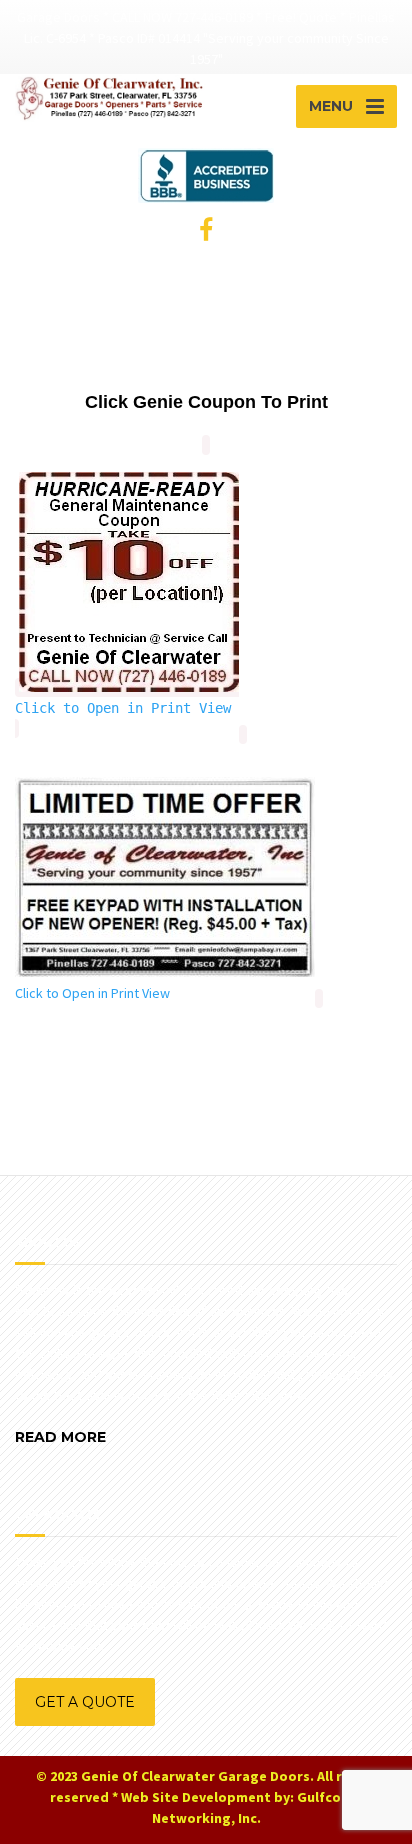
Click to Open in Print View (123, 708)
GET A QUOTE (85, 1702)
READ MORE (60, 1437)
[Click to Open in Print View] (129, 692)
